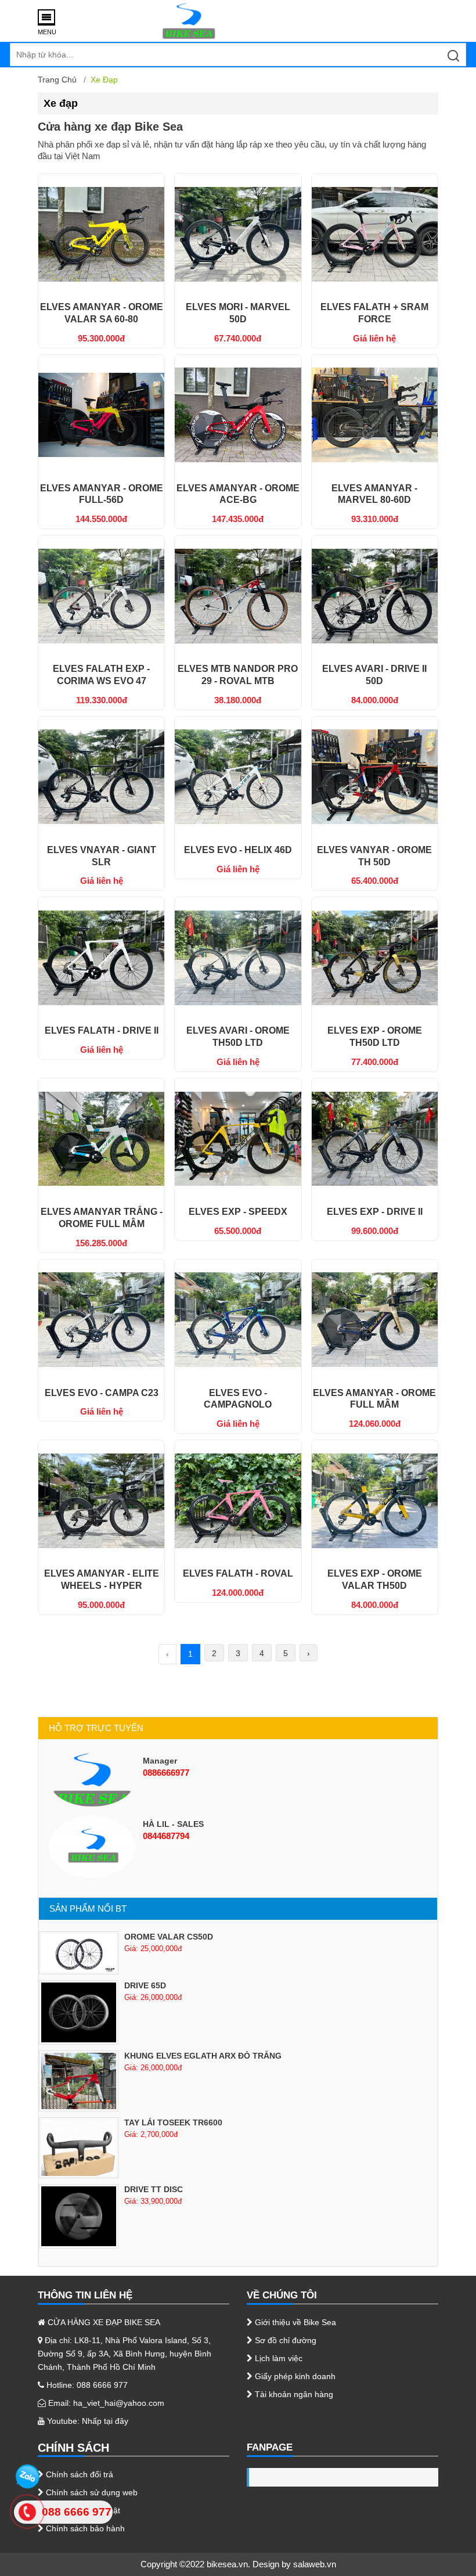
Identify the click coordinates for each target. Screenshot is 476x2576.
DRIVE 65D (145, 1985)
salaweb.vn (315, 2564)
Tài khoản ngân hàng (293, 2394)
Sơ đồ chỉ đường (284, 2340)
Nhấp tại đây (105, 2421)
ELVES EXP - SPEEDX (238, 1212)
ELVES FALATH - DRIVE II (102, 1030)
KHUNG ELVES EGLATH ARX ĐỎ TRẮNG (203, 2056)
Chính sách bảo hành (84, 2528)
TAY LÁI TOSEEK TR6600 (173, 2122)
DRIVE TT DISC (154, 2189)
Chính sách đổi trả (78, 2474)
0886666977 (166, 1773)
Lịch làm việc (277, 2358)
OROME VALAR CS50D (169, 1937)
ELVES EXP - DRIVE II (375, 1212)
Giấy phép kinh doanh (294, 2376)
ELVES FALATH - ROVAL (238, 1573)
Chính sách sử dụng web (91, 2492)
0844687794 (166, 1836)
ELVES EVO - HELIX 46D (238, 850)
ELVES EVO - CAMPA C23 (102, 1393)
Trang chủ (57, 80)
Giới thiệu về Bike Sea (294, 2322)
